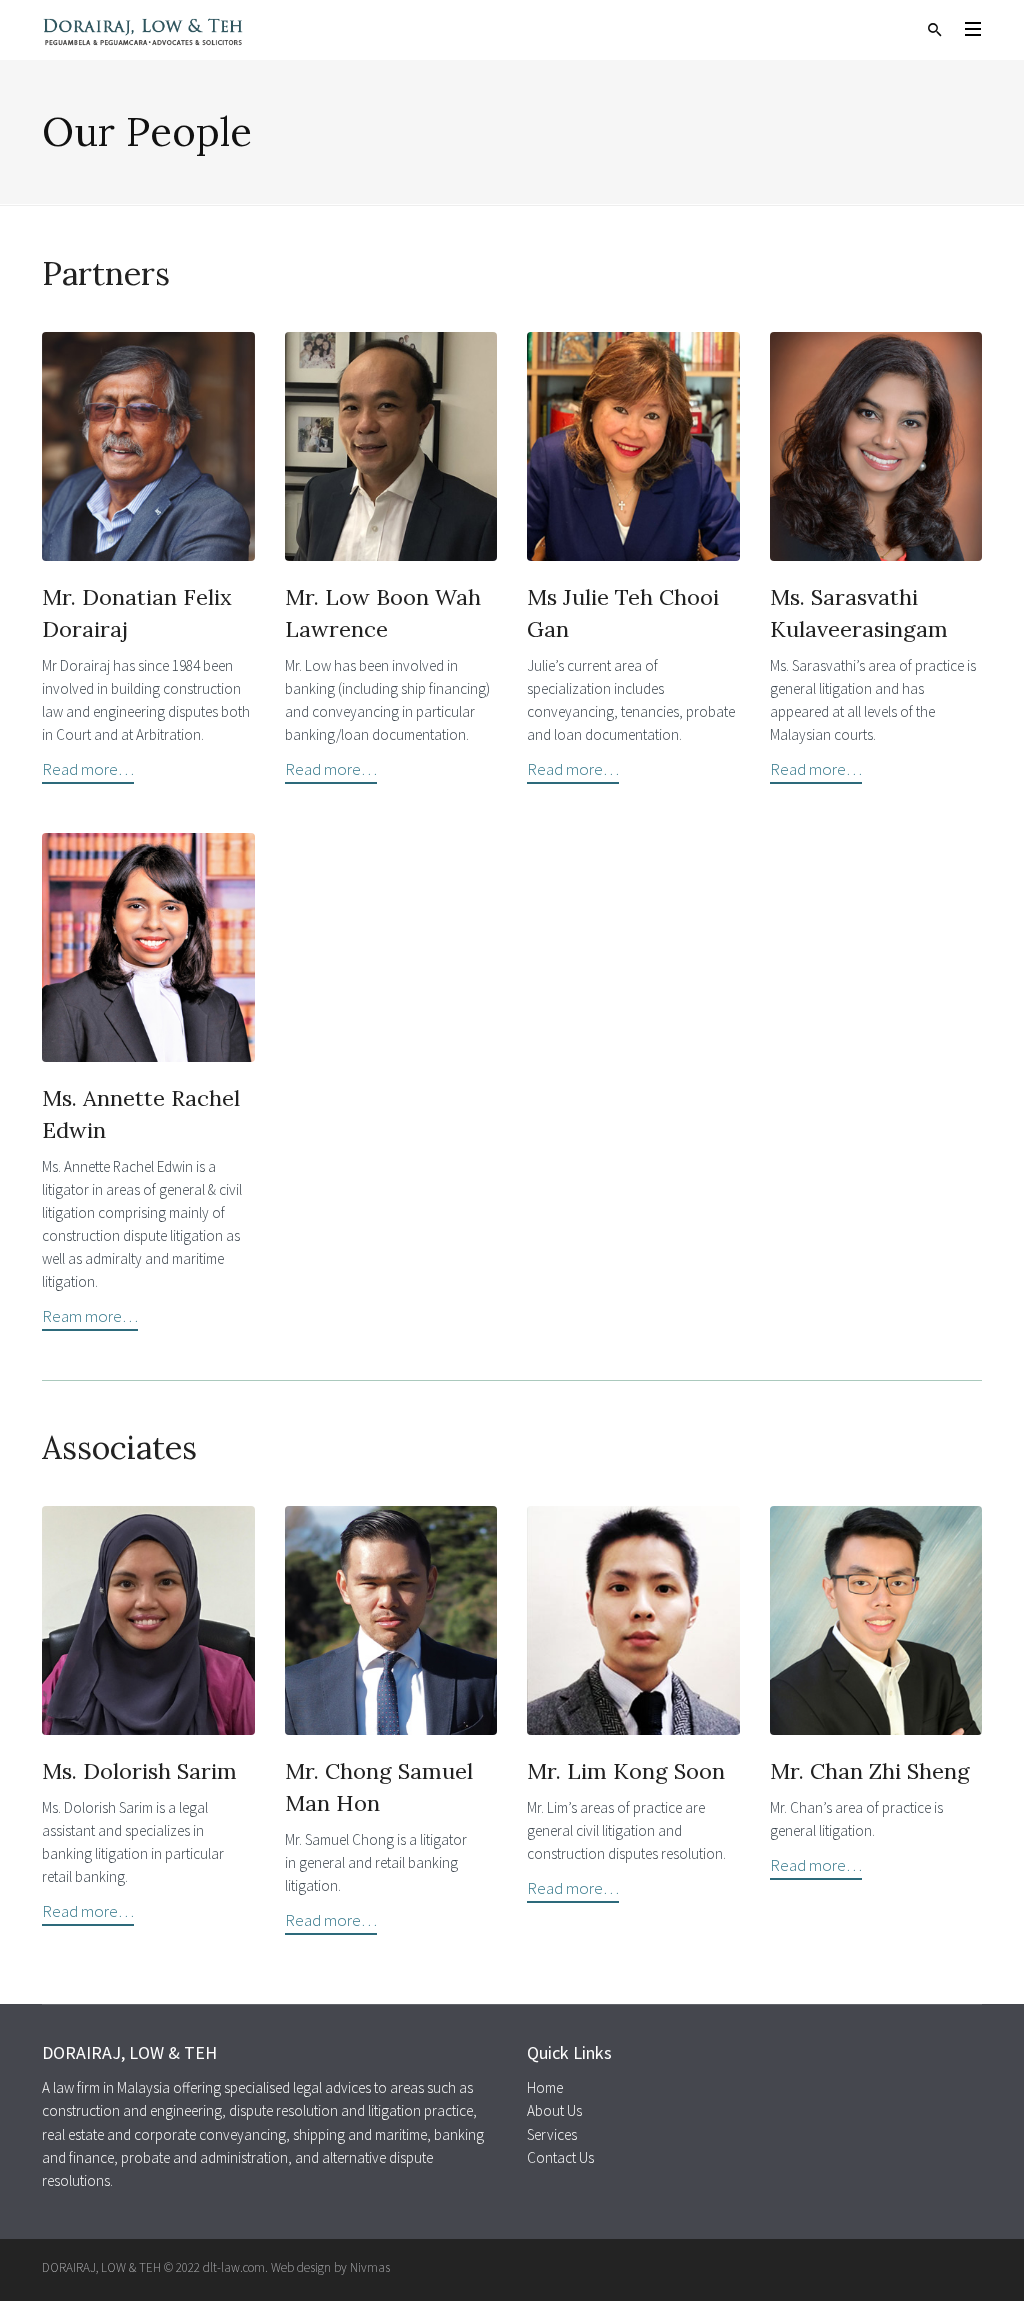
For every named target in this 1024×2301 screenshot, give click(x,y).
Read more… (88, 769)
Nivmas (370, 2267)
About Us (554, 2110)
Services (552, 2134)
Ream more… (90, 1316)
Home (545, 2087)
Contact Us (560, 2157)
